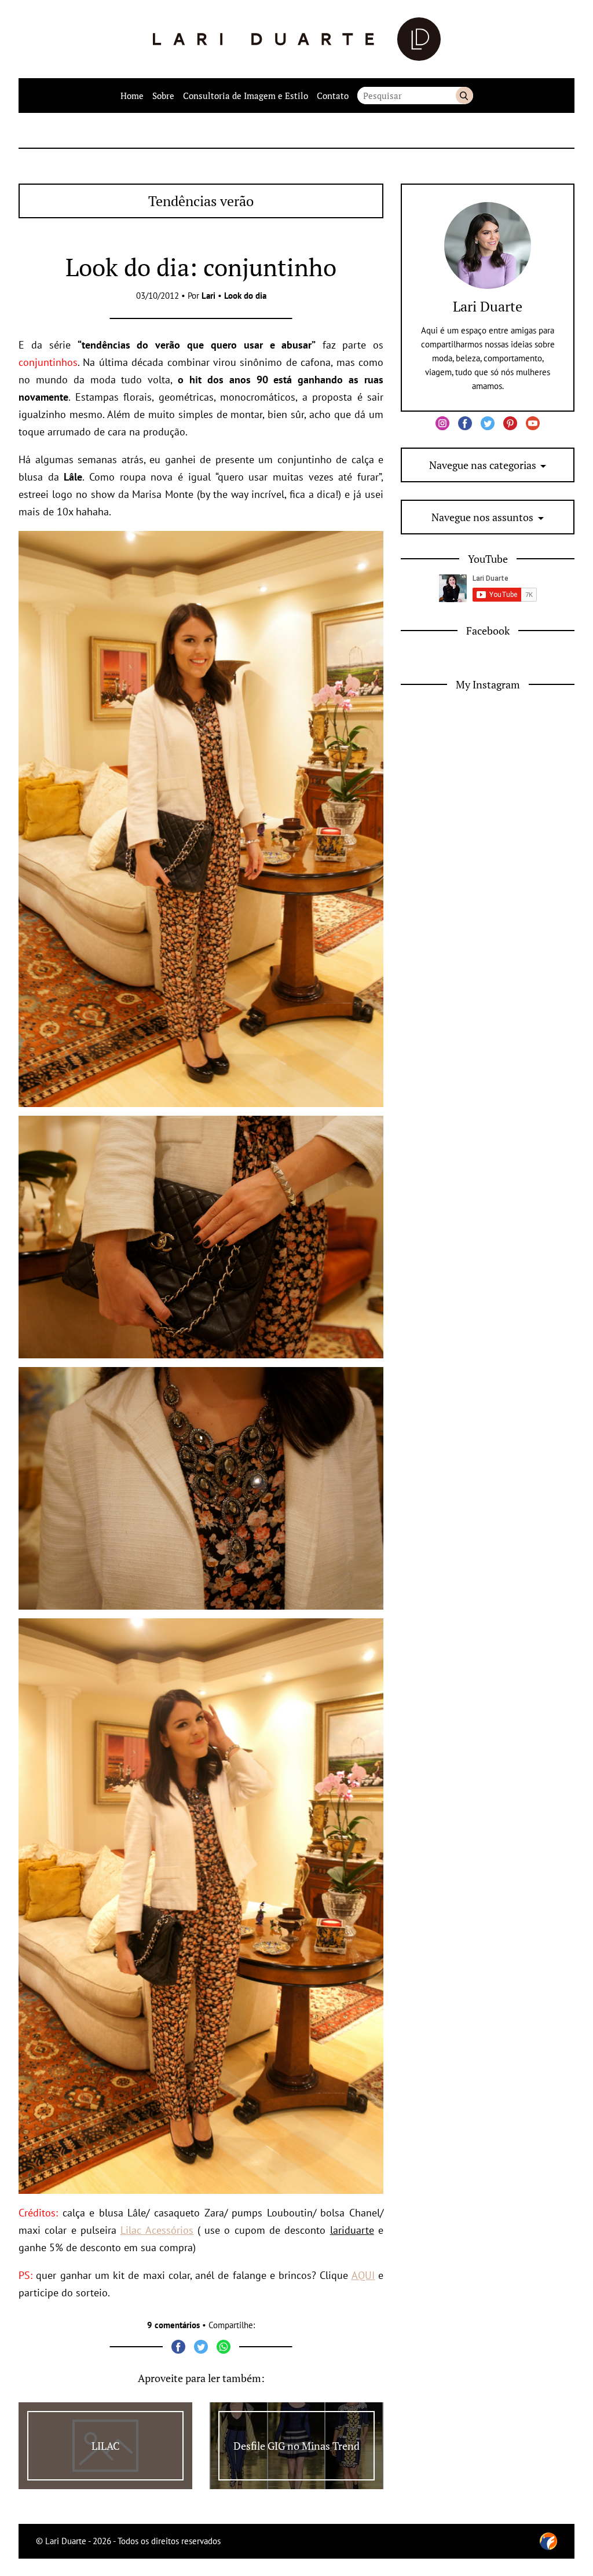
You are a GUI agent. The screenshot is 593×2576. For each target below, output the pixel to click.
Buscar (464, 96)
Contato (333, 96)
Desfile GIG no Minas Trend (296, 2446)
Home (132, 96)
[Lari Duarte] (297, 39)
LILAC (106, 2446)
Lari (208, 296)
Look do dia (245, 296)
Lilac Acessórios (157, 2230)
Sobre (163, 96)
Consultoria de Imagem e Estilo (246, 96)
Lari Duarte (488, 306)
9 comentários (173, 2325)
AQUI (363, 2275)
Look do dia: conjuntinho (201, 267)
